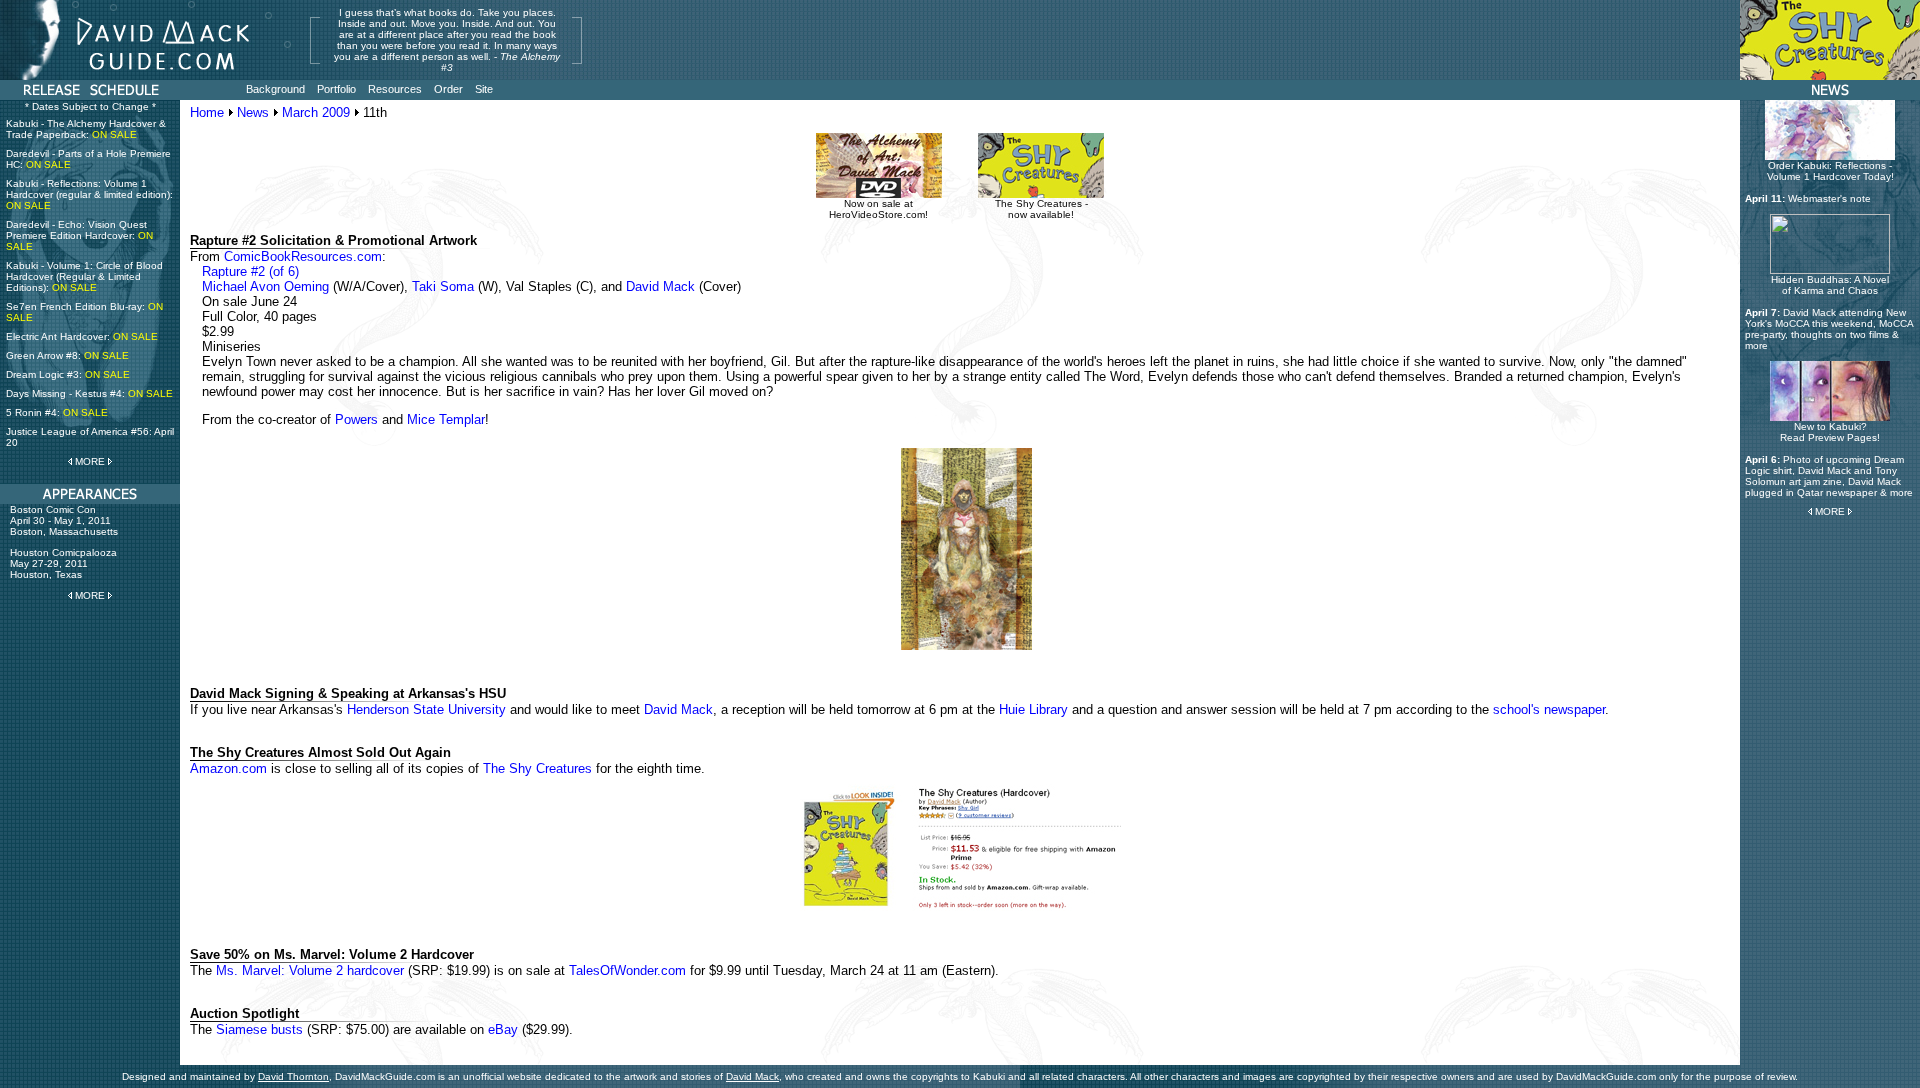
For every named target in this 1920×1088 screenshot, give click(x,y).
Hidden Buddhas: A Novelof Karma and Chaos (1830, 285)
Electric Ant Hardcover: (82, 336)
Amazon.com (228, 768)
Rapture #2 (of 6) (250, 271)
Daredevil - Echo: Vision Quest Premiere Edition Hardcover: (79, 235)
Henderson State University (426, 709)
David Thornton (293, 1076)
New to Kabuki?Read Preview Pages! (1830, 432)
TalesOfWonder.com (627, 970)
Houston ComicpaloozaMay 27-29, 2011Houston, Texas (63, 563)
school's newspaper (1549, 709)
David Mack (660, 286)
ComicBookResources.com (303, 256)
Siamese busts (259, 1029)
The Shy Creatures (537, 768)
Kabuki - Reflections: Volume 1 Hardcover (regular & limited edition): (89, 194)
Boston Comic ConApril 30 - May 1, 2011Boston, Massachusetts (64, 520)
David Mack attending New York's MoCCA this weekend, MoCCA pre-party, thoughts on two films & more (1829, 329)
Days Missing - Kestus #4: (89, 393)
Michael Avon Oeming (265, 286)
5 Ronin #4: (57, 412)
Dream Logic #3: (68, 374)
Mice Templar (446, 419)
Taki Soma (443, 286)
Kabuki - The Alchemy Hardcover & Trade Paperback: (86, 129)
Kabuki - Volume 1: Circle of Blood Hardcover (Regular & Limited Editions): (84, 276)
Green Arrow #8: (67, 355)
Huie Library (1033, 709)
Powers (356, 419)
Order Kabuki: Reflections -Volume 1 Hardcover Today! (1830, 171)
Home (207, 112)
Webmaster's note (1829, 198)
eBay (503, 1029)
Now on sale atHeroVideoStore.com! (878, 209)
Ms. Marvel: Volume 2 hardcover (310, 970)
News (253, 112)
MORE (90, 461)
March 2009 (316, 112)
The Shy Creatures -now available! (1041, 209)
